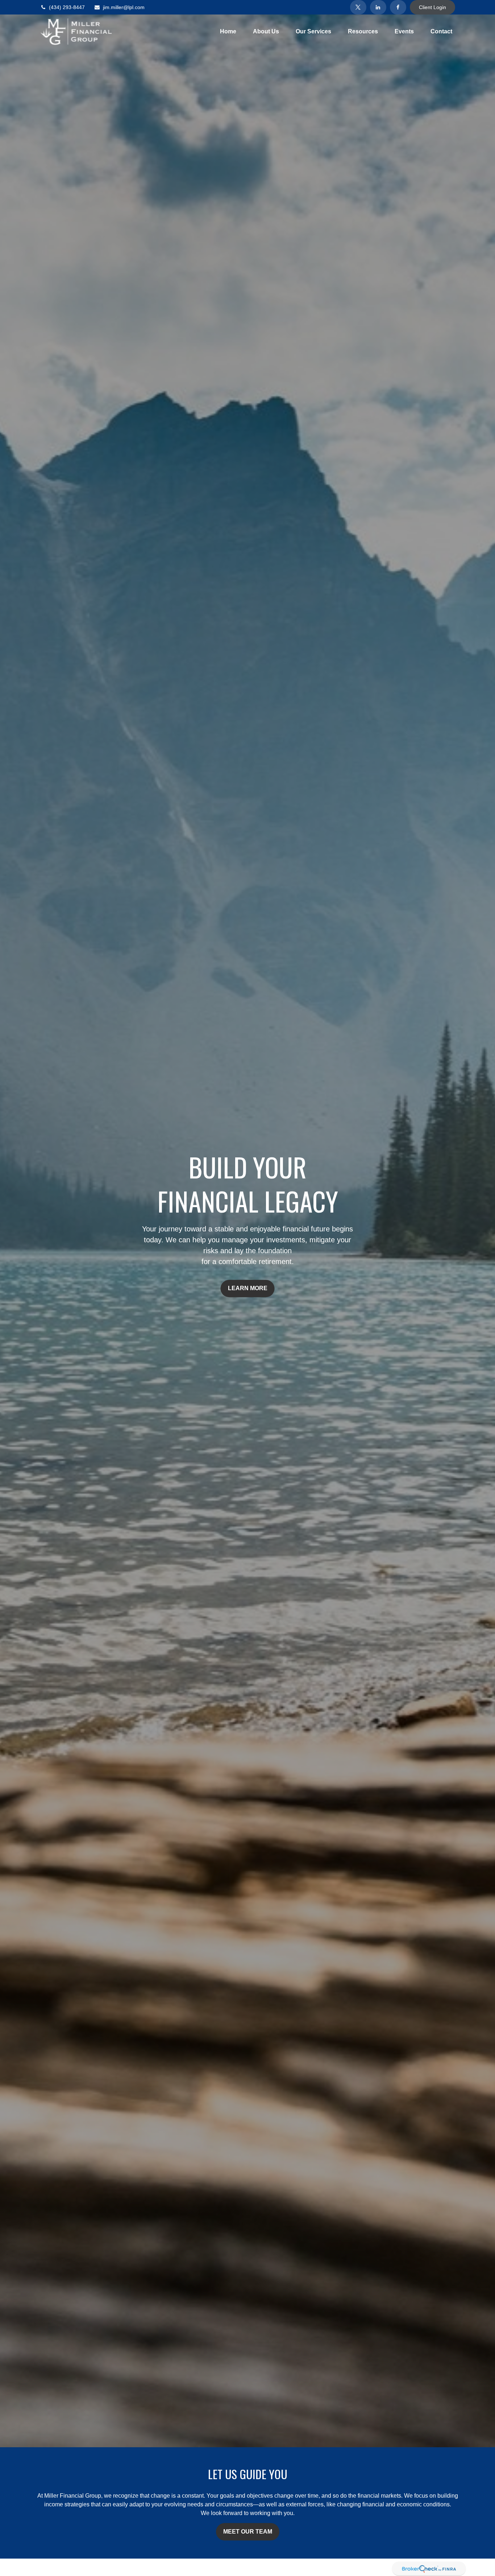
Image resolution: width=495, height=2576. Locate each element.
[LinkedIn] (378, 7)
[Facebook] (398, 7)
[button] (228, 32)
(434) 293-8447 (67, 7)
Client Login (432, 7)
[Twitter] (358, 7)
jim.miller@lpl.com (124, 7)
